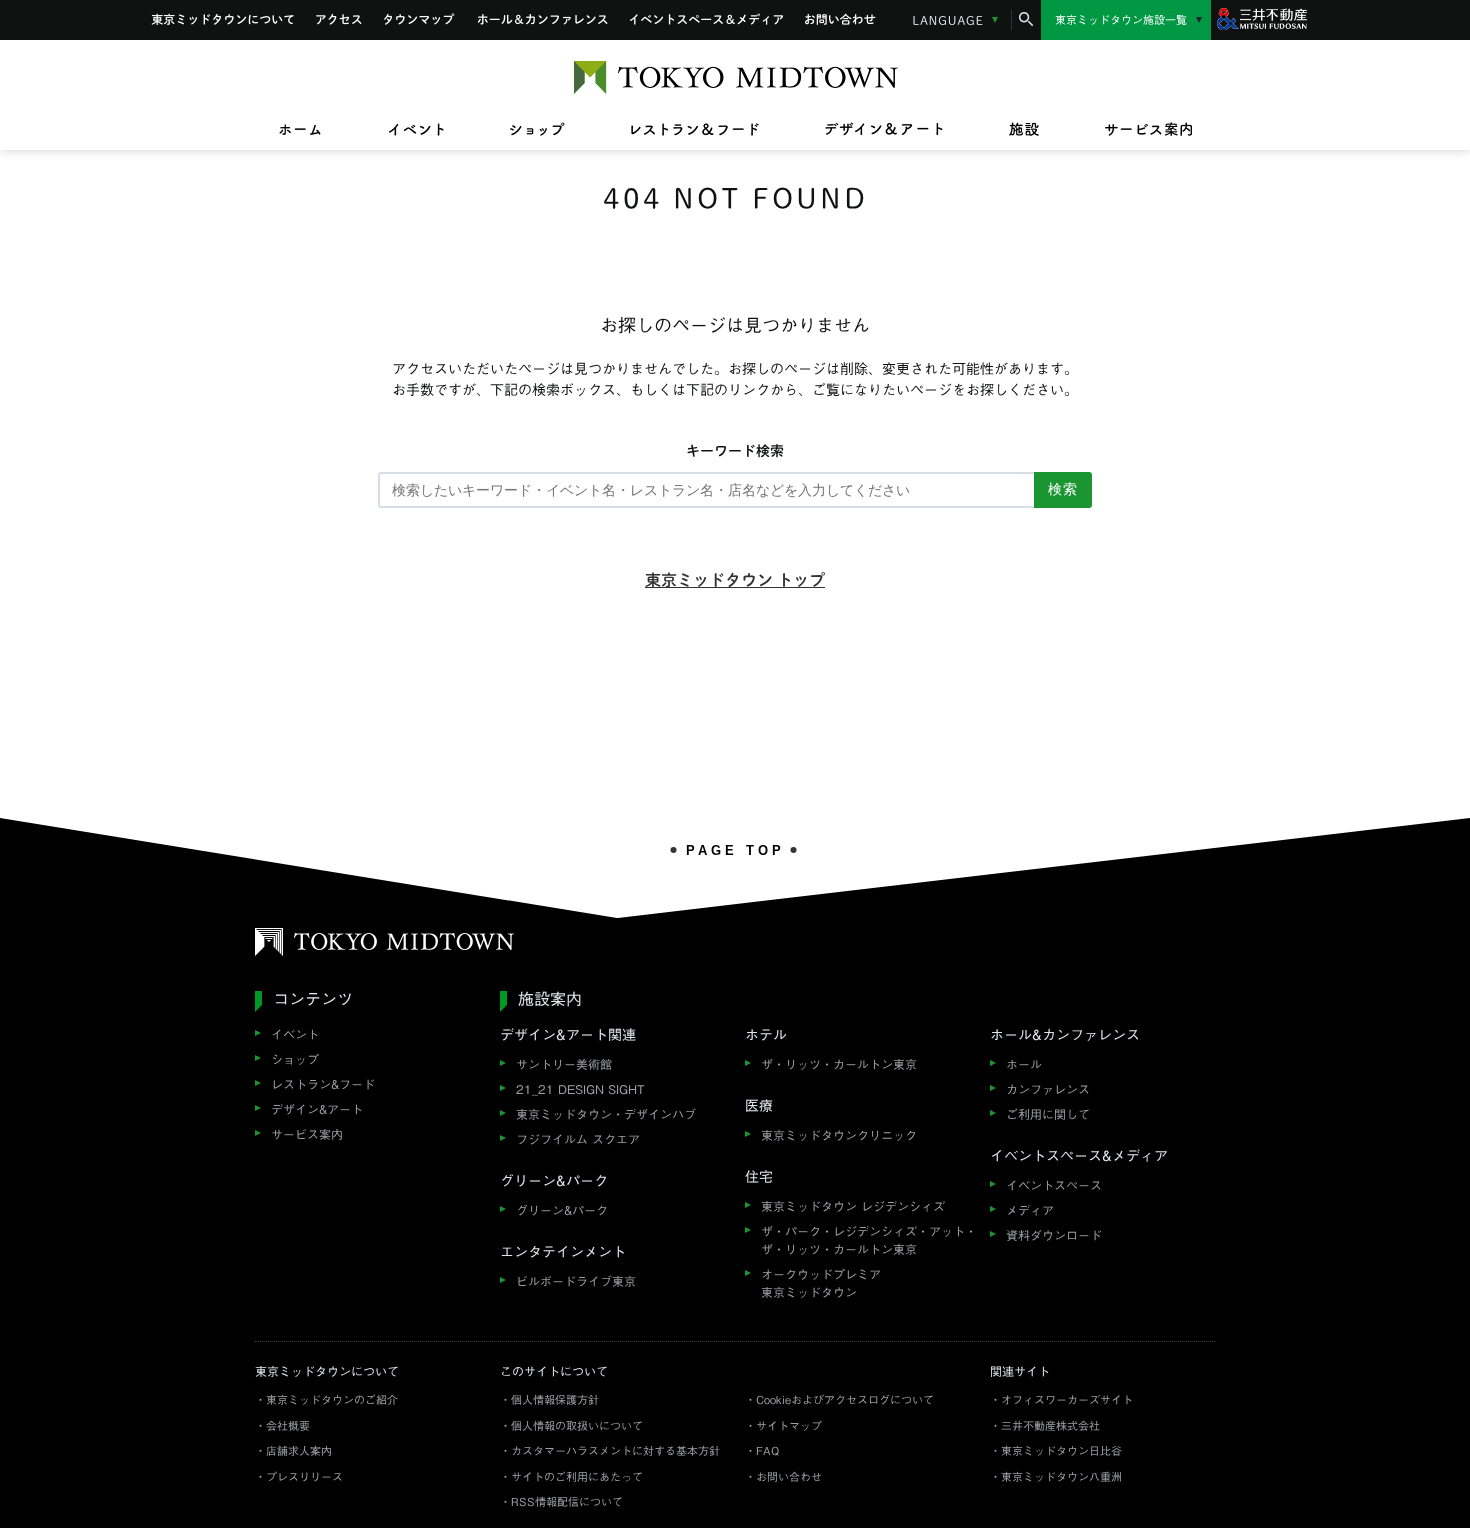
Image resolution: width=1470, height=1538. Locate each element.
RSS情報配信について (567, 1501)
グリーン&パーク (562, 1210)
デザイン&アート (317, 1109)
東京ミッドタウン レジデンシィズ (853, 1206)
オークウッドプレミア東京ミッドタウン (821, 1283)
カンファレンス (1048, 1089)
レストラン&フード (323, 1084)
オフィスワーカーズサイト (1067, 1399)
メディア (1030, 1210)
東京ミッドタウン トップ (735, 580)
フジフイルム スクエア (578, 1139)
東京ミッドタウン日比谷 (1061, 1450)
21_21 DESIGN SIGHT (580, 1089)
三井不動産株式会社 (1050, 1425)
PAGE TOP (735, 850)
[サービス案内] (1132, 130)
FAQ (767, 1450)
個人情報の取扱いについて (577, 1425)
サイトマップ (789, 1425)
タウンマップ (420, 20)
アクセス (339, 20)
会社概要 (288, 1425)
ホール (1024, 1064)
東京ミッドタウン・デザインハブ (606, 1114)
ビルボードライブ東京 (576, 1281)
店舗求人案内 (299, 1450)
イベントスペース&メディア (706, 20)
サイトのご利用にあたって (577, 1476)
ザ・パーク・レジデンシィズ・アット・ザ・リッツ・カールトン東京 (869, 1240)
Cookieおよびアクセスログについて (845, 1399)
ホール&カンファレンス (543, 20)
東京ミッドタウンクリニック (839, 1135)
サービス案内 (307, 1134)
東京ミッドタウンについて (222, 20)
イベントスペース (1054, 1185)
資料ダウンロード (1054, 1235)
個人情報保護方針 (555, 1399)
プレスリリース (304, 1476)
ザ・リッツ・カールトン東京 (839, 1064)
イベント (295, 1034)
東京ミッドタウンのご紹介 (332, 1399)
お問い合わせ (841, 20)
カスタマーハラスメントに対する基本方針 (615, 1450)
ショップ (295, 1059)
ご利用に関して (1048, 1114)
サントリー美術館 (564, 1064)
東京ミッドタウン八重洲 (1061, 1476)
